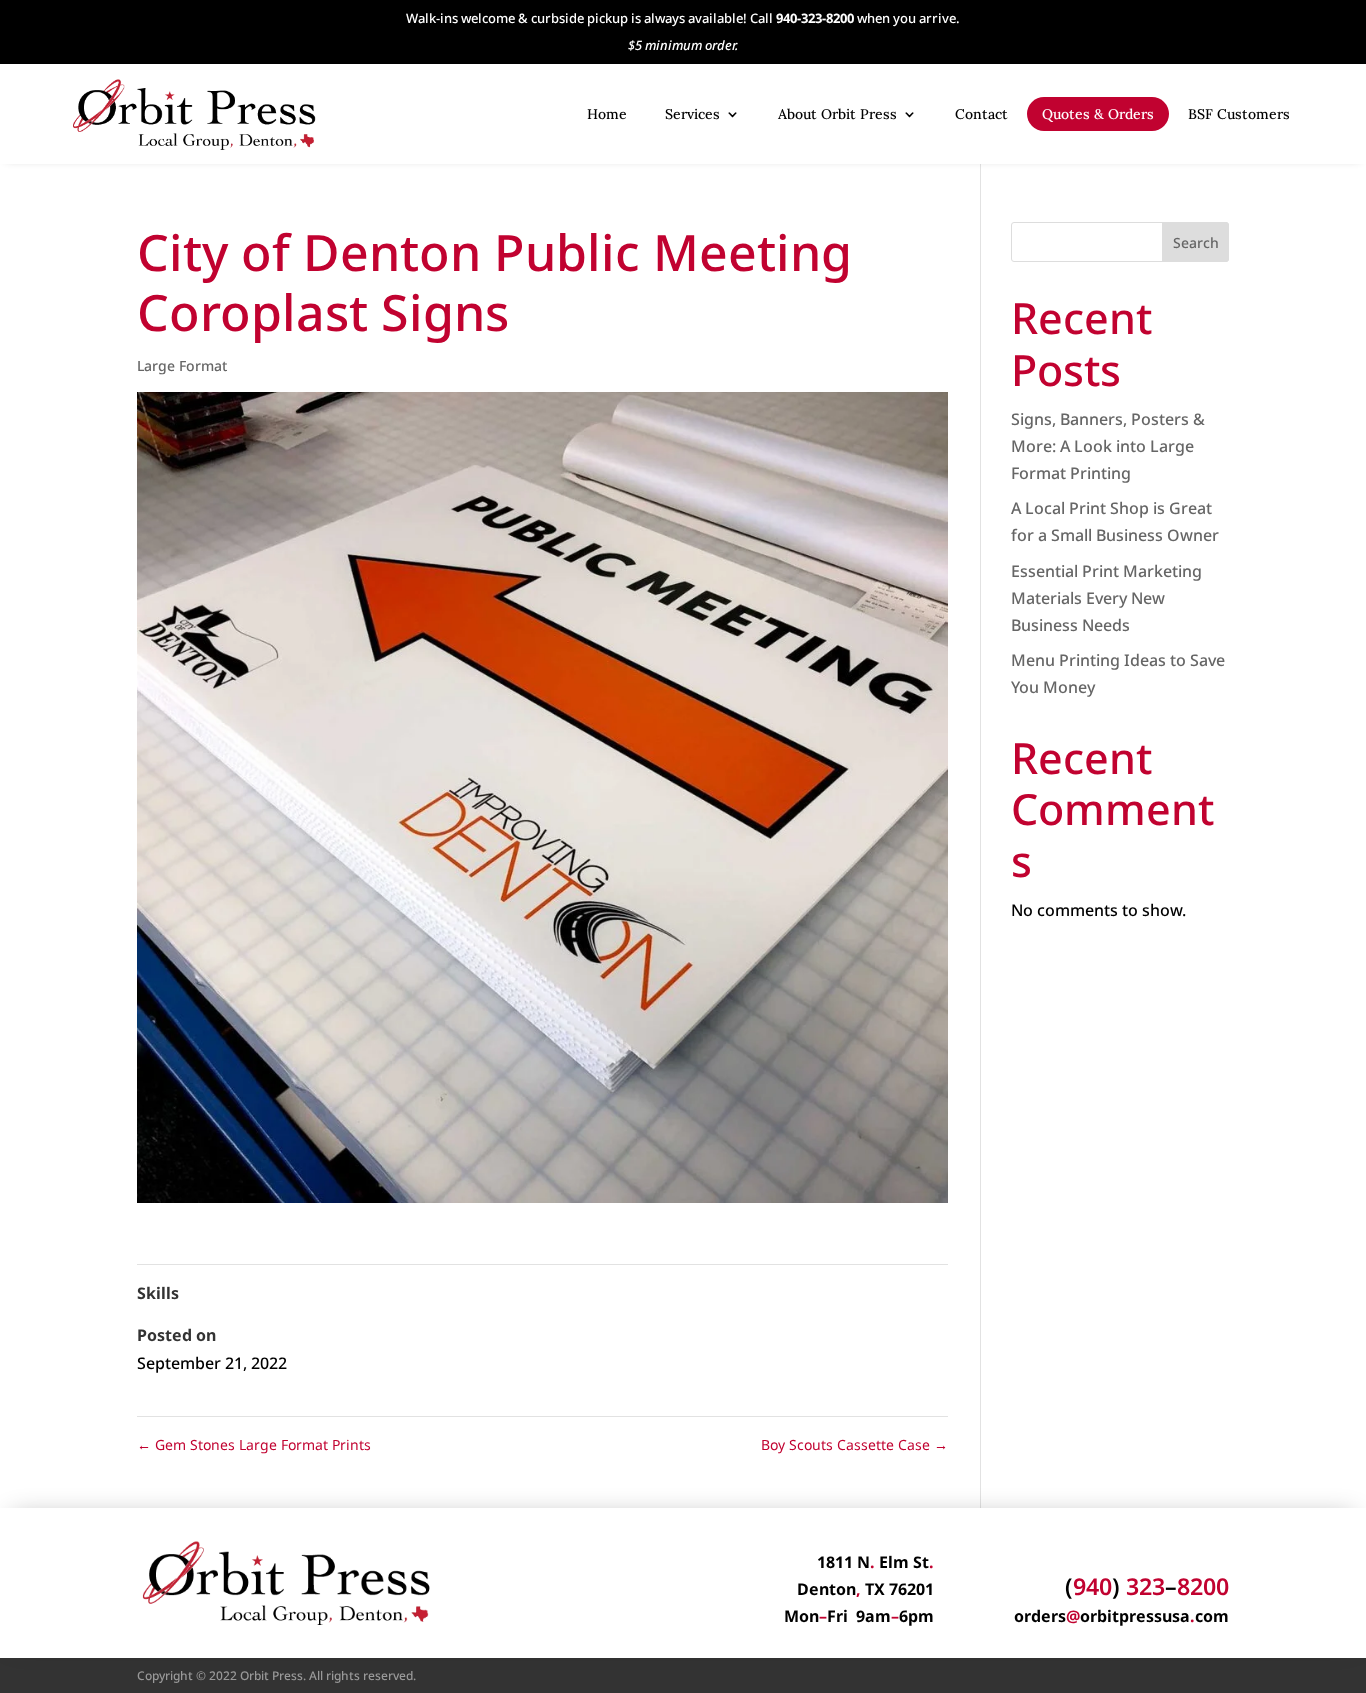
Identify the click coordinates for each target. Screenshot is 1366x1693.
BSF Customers (1239, 114)
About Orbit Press (837, 114)
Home (607, 114)
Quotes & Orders (1098, 114)
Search (1196, 242)
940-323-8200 (815, 18)
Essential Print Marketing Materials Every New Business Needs (1106, 598)
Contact (981, 114)
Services (692, 114)
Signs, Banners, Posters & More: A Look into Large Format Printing (1108, 446)
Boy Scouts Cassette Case (854, 1444)
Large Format (182, 365)
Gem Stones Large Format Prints (254, 1444)
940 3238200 (1147, 1586)
